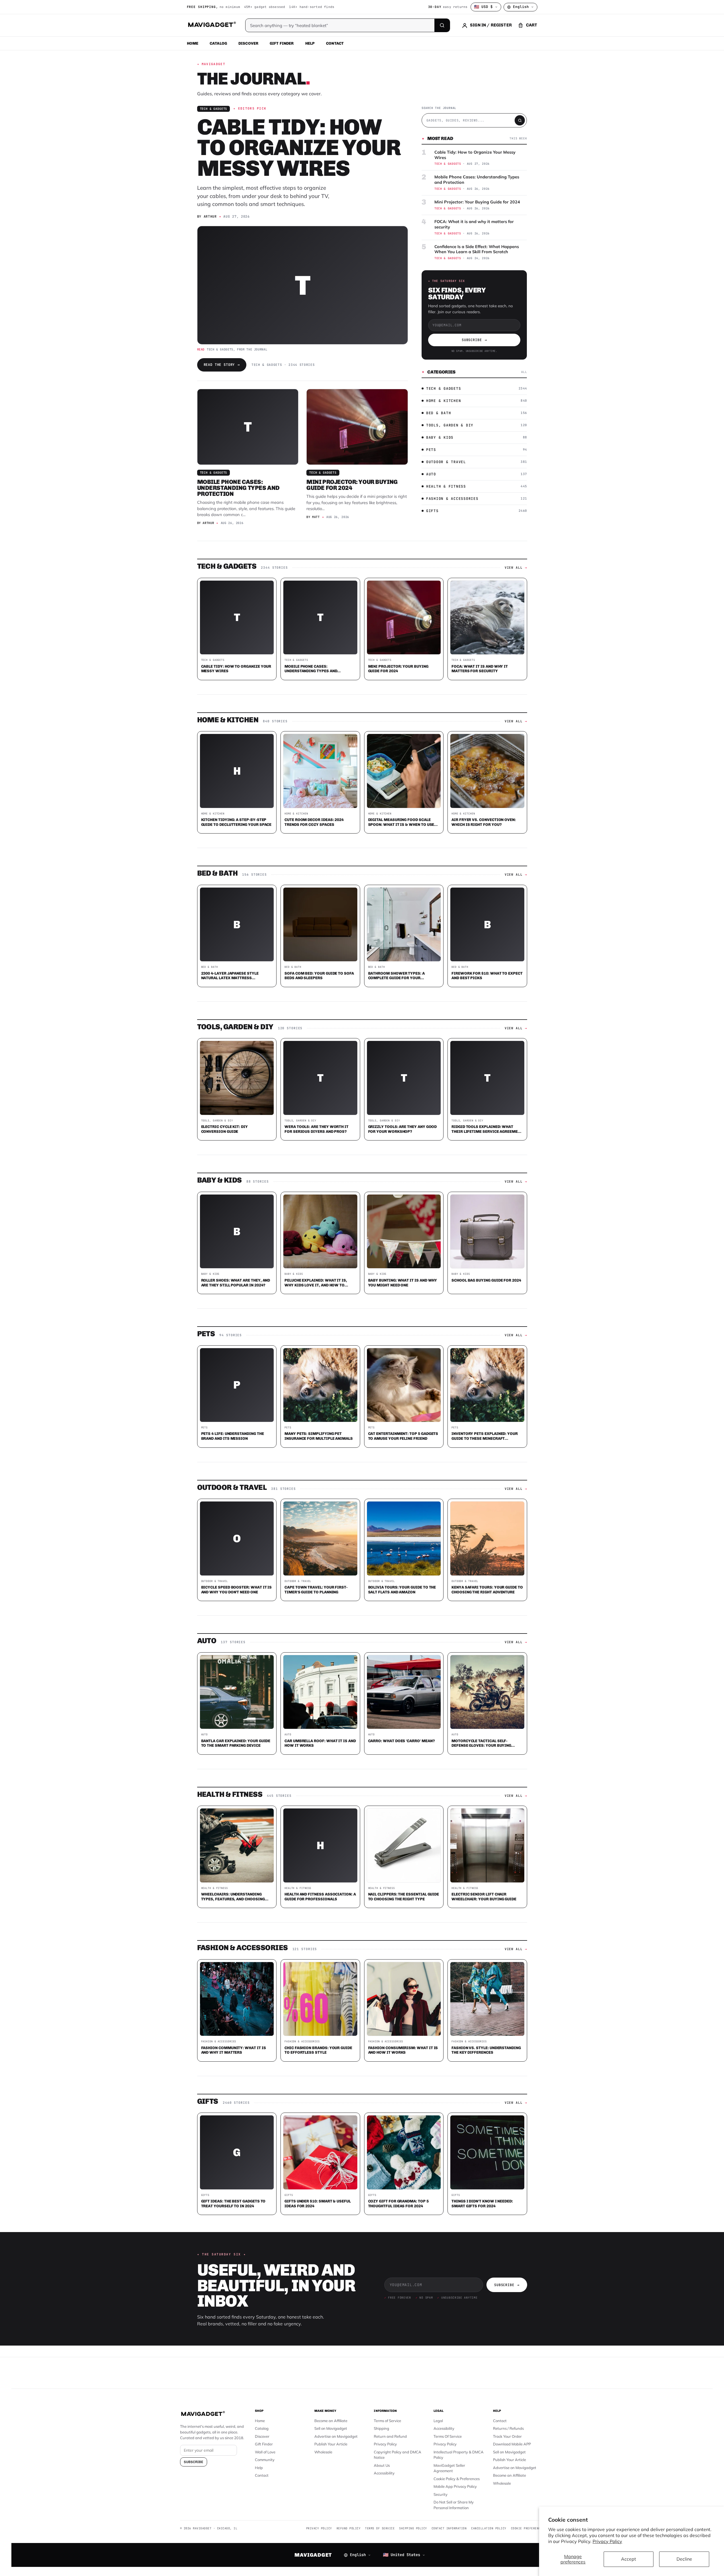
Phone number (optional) (311, 1244)
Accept (629, 2559)
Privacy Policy (607, 2541)
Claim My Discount (362, 1316)
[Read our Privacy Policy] (437, 1287)
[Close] (441, 1179)
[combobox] (299, 1258)
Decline (684, 2559)
